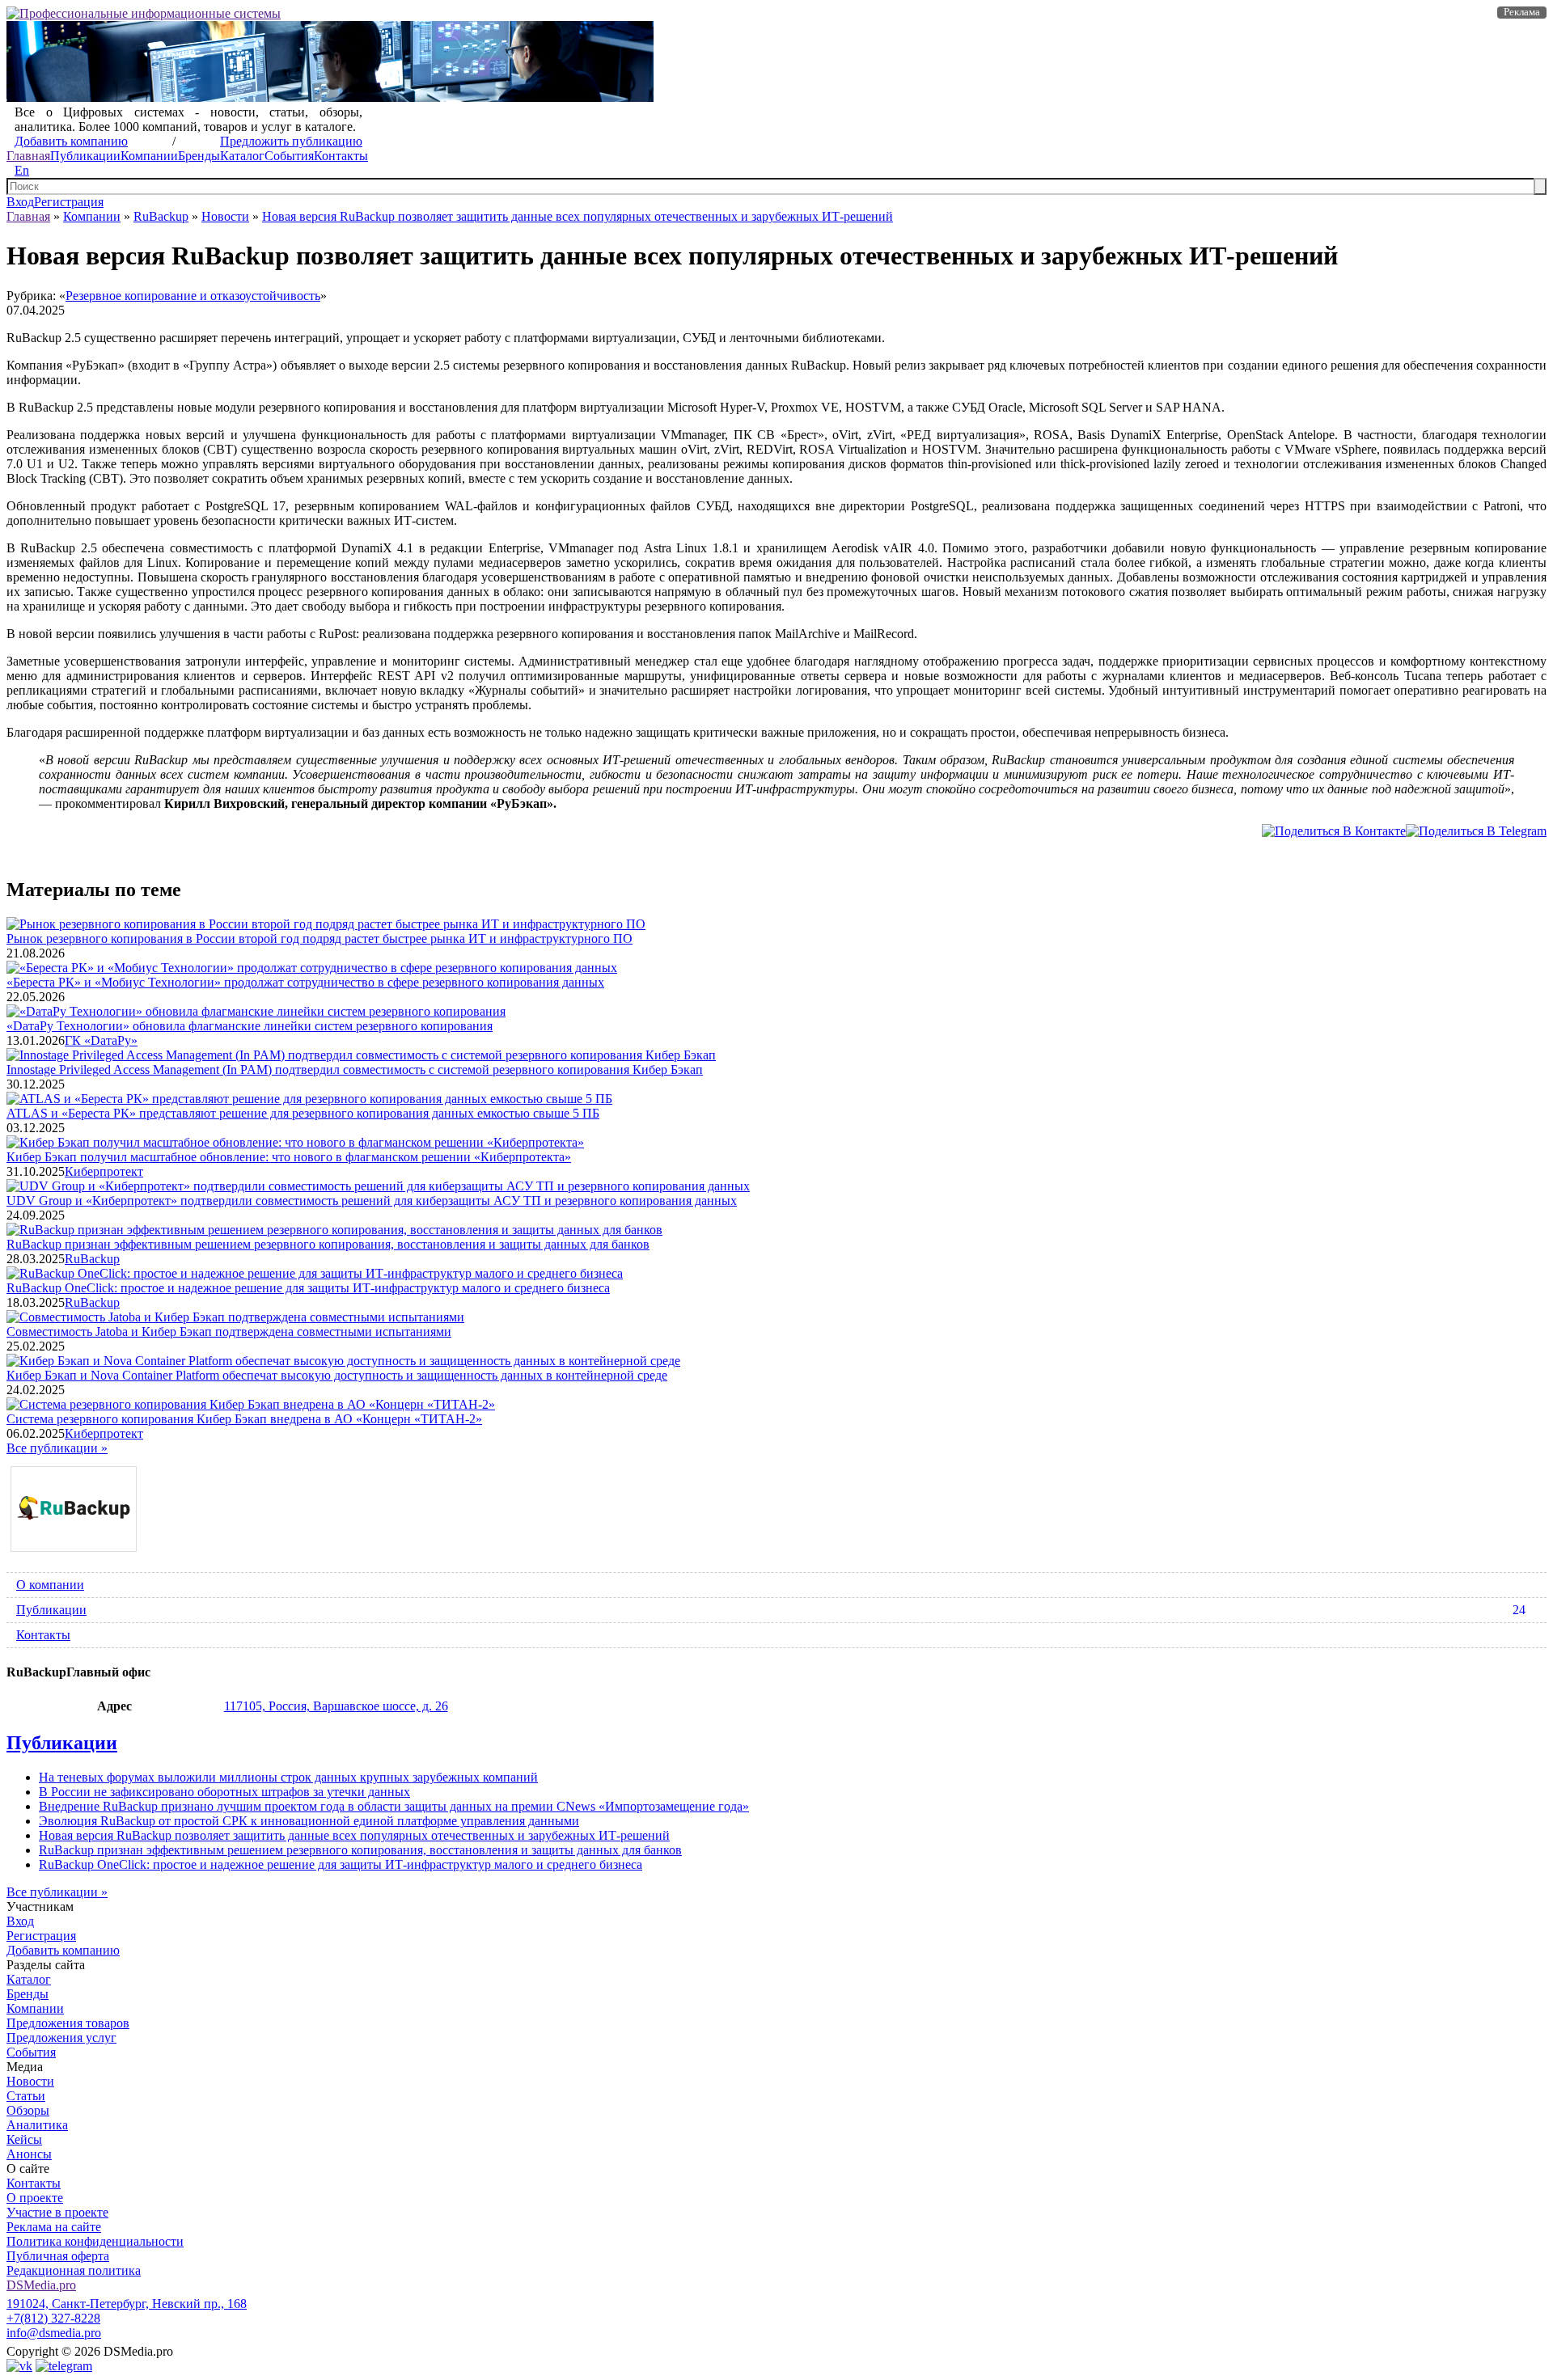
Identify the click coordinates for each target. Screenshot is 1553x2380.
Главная (28, 156)
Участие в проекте (57, 2212)
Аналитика (37, 2125)
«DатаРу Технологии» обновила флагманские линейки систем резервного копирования (250, 1026)
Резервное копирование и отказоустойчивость (193, 296)
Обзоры (28, 2110)
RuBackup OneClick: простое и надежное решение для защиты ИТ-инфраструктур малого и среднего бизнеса (308, 1288)
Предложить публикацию (291, 141)
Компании (149, 156)
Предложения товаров (68, 2023)
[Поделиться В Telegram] (1476, 831)
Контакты (341, 156)
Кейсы (24, 2139)
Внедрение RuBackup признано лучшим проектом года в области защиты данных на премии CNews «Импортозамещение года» (394, 1806)
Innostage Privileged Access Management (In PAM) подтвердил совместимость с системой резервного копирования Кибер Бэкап (355, 1070)
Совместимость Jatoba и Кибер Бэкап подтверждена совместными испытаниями (229, 1332)
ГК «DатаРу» (101, 1040)
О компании (50, 1585)
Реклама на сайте (54, 2227)
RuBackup (161, 216)
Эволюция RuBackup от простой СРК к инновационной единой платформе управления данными (309, 1821)
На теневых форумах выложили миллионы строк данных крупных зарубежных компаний (288, 1777)
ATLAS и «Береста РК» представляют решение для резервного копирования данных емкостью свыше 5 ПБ (303, 1113)
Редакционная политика (74, 2270)
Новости (225, 216)
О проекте (35, 2198)
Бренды (199, 156)
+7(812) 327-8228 (53, 2318)
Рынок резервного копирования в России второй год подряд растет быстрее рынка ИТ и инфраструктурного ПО (319, 938)
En (22, 170)
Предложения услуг (61, 2038)
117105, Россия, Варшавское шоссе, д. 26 (336, 1706)
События (289, 156)
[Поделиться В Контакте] (1334, 831)
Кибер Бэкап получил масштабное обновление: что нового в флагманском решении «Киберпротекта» (289, 1157)
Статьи (26, 2096)
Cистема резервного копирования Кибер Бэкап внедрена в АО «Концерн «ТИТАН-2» (244, 1419)
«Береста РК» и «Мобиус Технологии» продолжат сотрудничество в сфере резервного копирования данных (305, 982)
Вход (20, 202)
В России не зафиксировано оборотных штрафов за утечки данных (224, 1792)
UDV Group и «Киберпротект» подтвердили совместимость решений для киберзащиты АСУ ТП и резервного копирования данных (372, 1201)
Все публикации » (57, 1448)
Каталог (242, 156)
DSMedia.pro (41, 2285)
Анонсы (29, 2154)
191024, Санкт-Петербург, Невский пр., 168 (127, 2304)
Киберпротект (104, 1171)
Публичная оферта (58, 2256)
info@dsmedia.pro (54, 2333)
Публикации (85, 156)
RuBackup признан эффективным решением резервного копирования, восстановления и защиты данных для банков (328, 1244)
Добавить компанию (71, 141)
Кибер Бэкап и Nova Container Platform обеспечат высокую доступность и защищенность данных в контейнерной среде (337, 1375)
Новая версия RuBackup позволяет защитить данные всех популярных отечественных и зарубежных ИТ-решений (578, 216)
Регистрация (69, 202)
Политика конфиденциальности (95, 2241)
